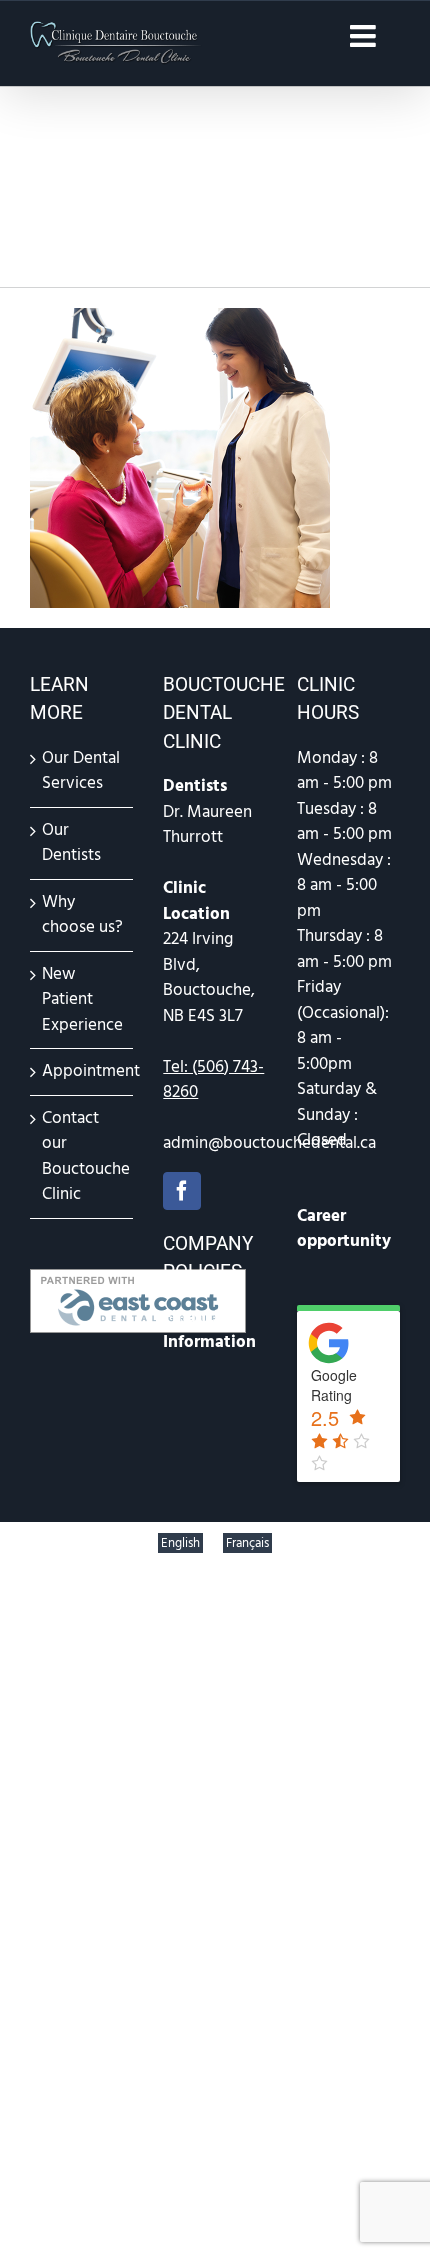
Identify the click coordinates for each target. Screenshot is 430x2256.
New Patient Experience (82, 999)
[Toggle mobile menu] (365, 36)
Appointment (82, 1071)
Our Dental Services (81, 771)
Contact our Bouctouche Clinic (82, 1156)
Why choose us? (82, 915)
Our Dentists (71, 843)
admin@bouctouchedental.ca (269, 1143)
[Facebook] (182, 1191)
